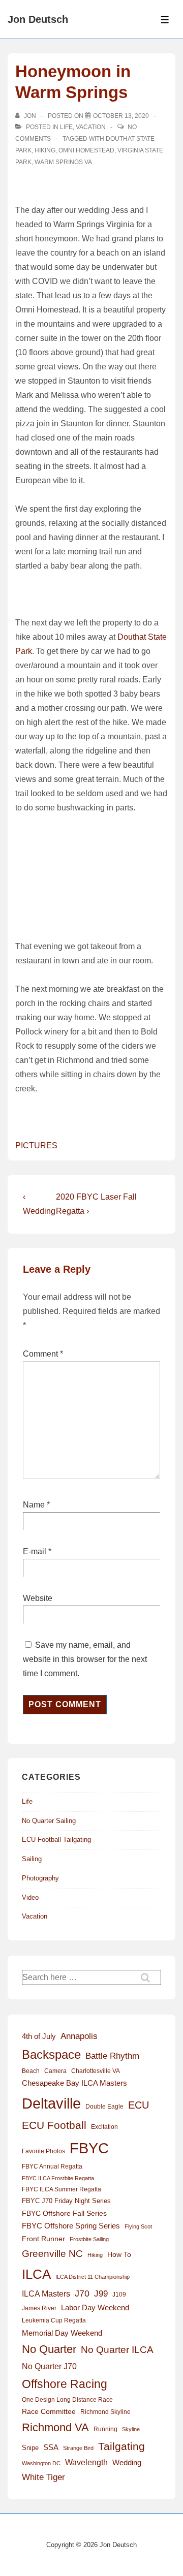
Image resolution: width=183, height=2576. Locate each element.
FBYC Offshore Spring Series (71, 2226)
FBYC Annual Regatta (52, 2166)
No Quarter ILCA (117, 2349)
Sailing (32, 1859)
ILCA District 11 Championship (93, 2277)
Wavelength (86, 2462)
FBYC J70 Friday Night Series (66, 2201)
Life (66, 127)
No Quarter (49, 2349)
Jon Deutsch (38, 19)
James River (39, 2308)
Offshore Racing (65, 2384)
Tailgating (121, 2446)
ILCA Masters (46, 2294)
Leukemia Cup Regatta (54, 2320)
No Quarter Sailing (49, 1821)
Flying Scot (138, 2226)
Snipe (30, 2448)
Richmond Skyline (105, 2412)
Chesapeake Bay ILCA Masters (74, 2083)
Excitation (104, 2127)
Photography (40, 1878)
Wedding (127, 2462)
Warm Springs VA (63, 162)
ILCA (36, 2274)
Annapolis (79, 2036)
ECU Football (54, 2125)
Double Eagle (104, 2107)
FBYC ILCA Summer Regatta (62, 2189)
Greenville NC (52, 2253)
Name (34, 1505)
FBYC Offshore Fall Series (64, 2213)
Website (38, 1598)
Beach (31, 2071)
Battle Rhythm (112, 2056)
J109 (119, 2295)
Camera (55, 2071)
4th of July (39, 2036)
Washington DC (41, 2463)
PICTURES (36, 1145)
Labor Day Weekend (95, 2308)
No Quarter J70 (49, 2366)
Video (30, 1897)
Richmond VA (55, 2427)
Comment (43, 1354)
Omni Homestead (86, 150)
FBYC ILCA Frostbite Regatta (58, 2178)
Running (105, 2429)
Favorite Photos (43, 2151)
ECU (139, 2105)
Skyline (131, 2429)
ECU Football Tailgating (56, 1840)
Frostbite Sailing (89, 2239)
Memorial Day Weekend (62, 2333)
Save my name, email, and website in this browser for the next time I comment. (85, 1659)
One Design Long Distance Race (67, 2400)
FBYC (89, 2148)
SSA (51, 2447)
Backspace (51, 2054)
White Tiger (43, 2477)
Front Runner (43, 2239)
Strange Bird (78, 2448)
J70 (82, 2294)
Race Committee (49, 2412)
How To (119, 2254)
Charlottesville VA (96, 2071)
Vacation (91, 127)
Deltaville (51, 2103)
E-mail (35, 1551)
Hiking (45, 150)
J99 (101, 2294)
